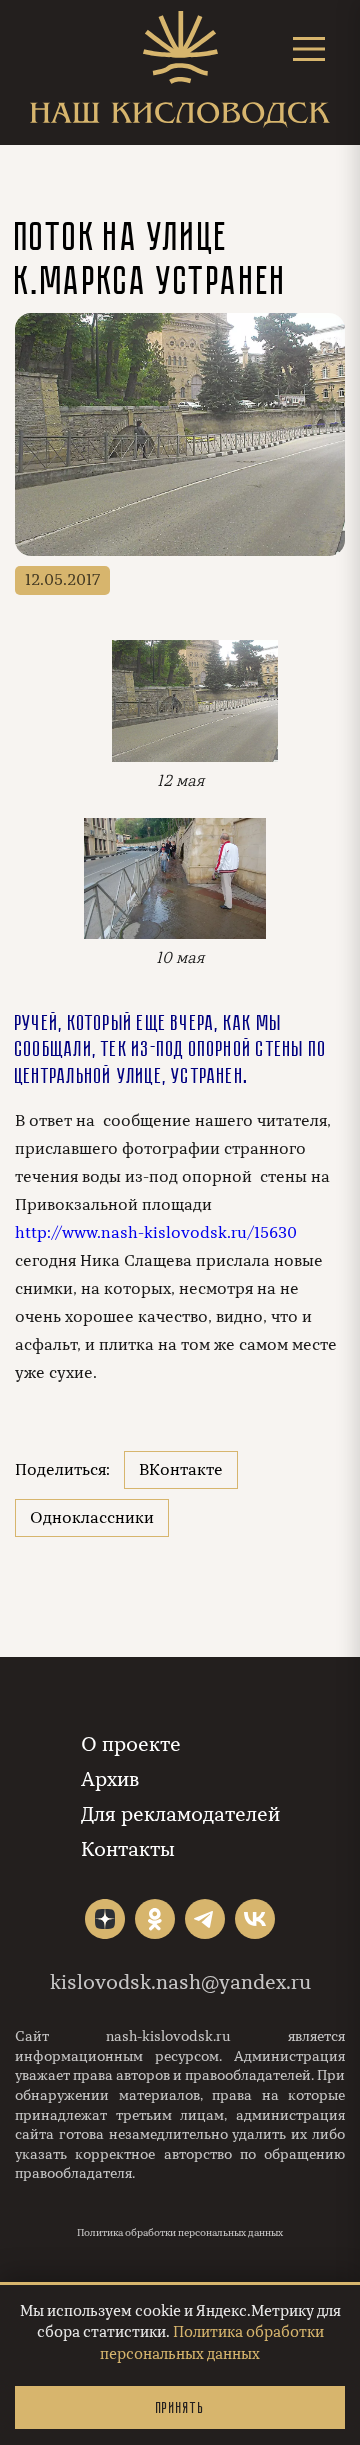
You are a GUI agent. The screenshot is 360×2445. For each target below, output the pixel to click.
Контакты (128, 1849)
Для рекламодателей (180, 1814)
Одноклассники (92, 1518)
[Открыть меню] (309, 48)
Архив (110, 1779)
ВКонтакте (181, 1470)
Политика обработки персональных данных (180, 2233)
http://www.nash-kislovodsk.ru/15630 (156, 1233)
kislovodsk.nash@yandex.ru (180, 1982)
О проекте (131, 1744)
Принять (180, 2407)
